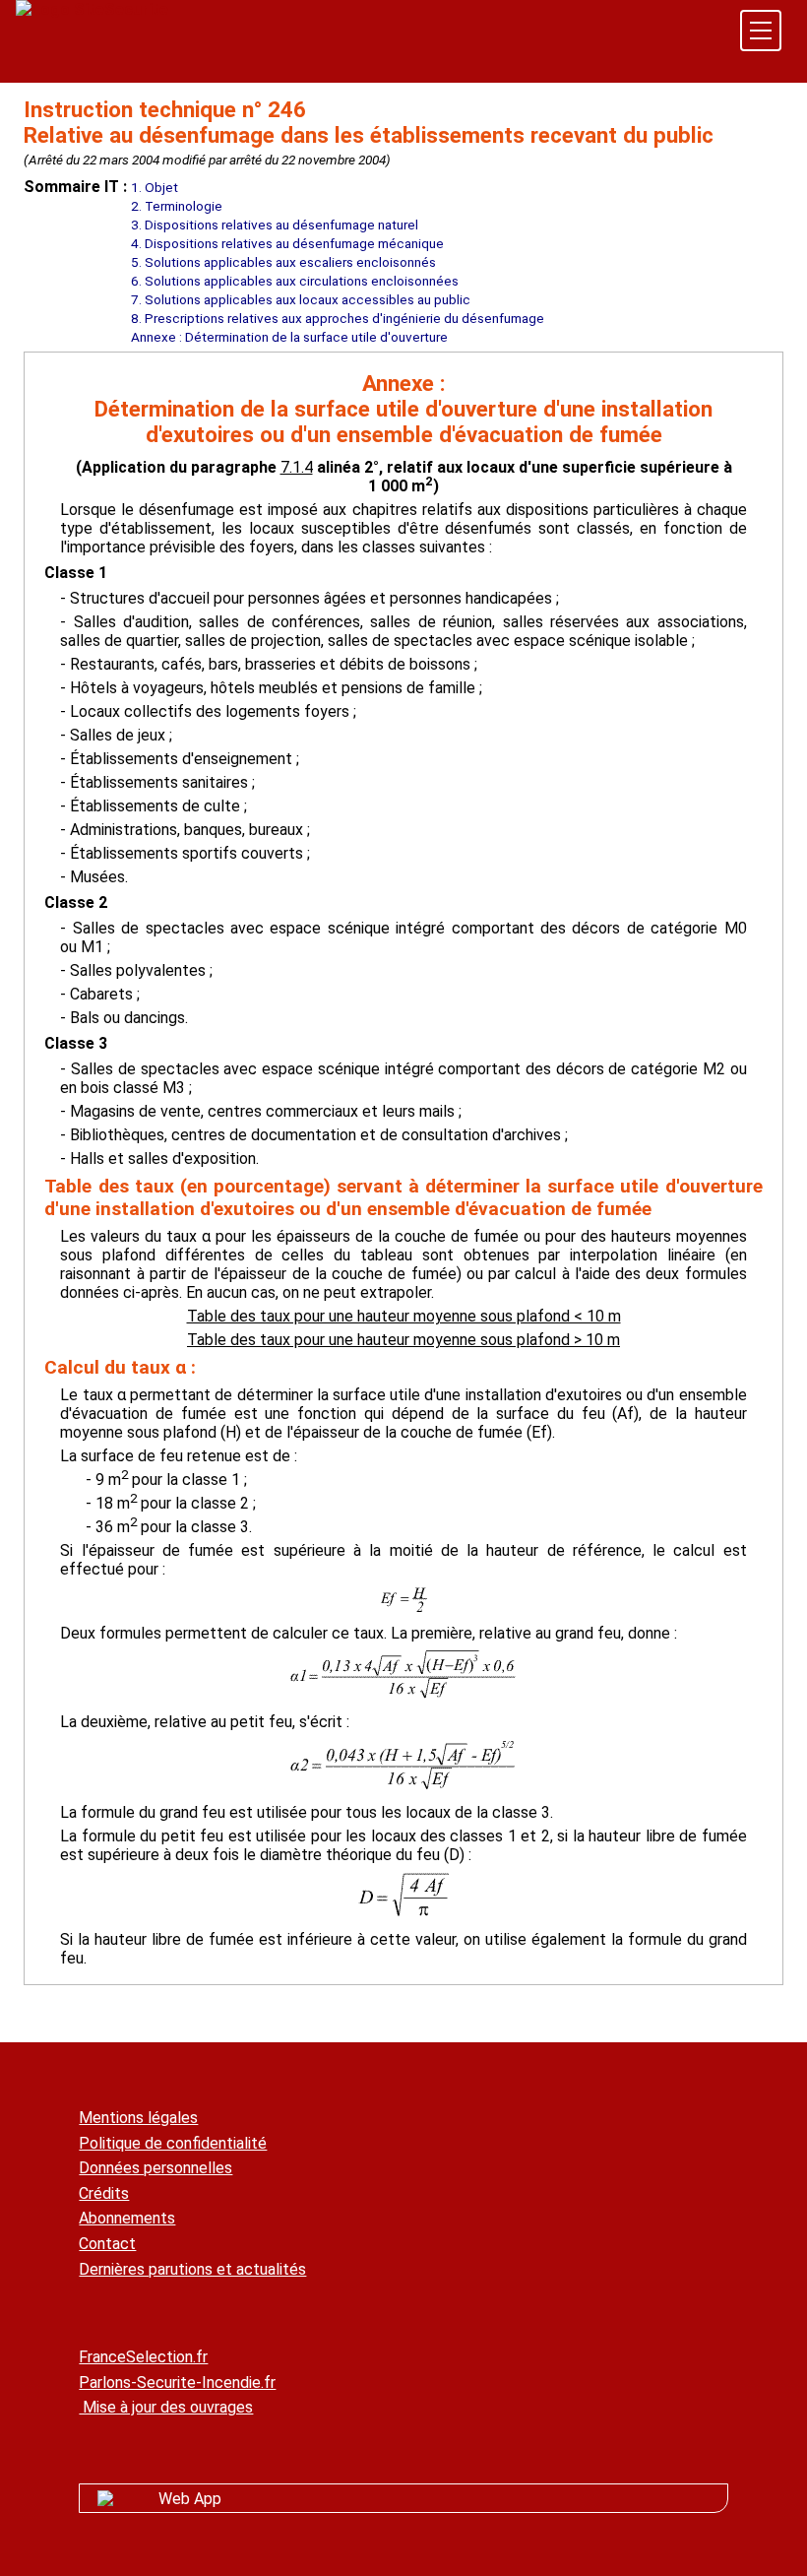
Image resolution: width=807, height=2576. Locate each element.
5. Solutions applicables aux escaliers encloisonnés (283, 262)
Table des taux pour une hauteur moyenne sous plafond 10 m (403, 1340)
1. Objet (155, 187)
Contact (107, 2244)
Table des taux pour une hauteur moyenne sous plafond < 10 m (404, 1316)
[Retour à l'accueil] (92, 9)
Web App (190, 2499)
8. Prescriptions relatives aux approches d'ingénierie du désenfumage (338, 318)
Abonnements (127, 2218)
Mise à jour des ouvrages (166, 2407)
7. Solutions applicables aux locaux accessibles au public (301, 299)
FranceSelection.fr (143, 2357)
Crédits (104, 2193)
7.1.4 (297, 467)
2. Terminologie (177, 206)
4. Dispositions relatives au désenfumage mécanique (287, 243)
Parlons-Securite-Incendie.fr (177, 2383)
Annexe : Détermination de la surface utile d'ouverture (289, 337)
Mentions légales (138, 2118)
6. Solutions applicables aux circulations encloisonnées (295, 281)
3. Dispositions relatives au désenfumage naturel (275, 225)
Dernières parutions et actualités (192, 2269)
